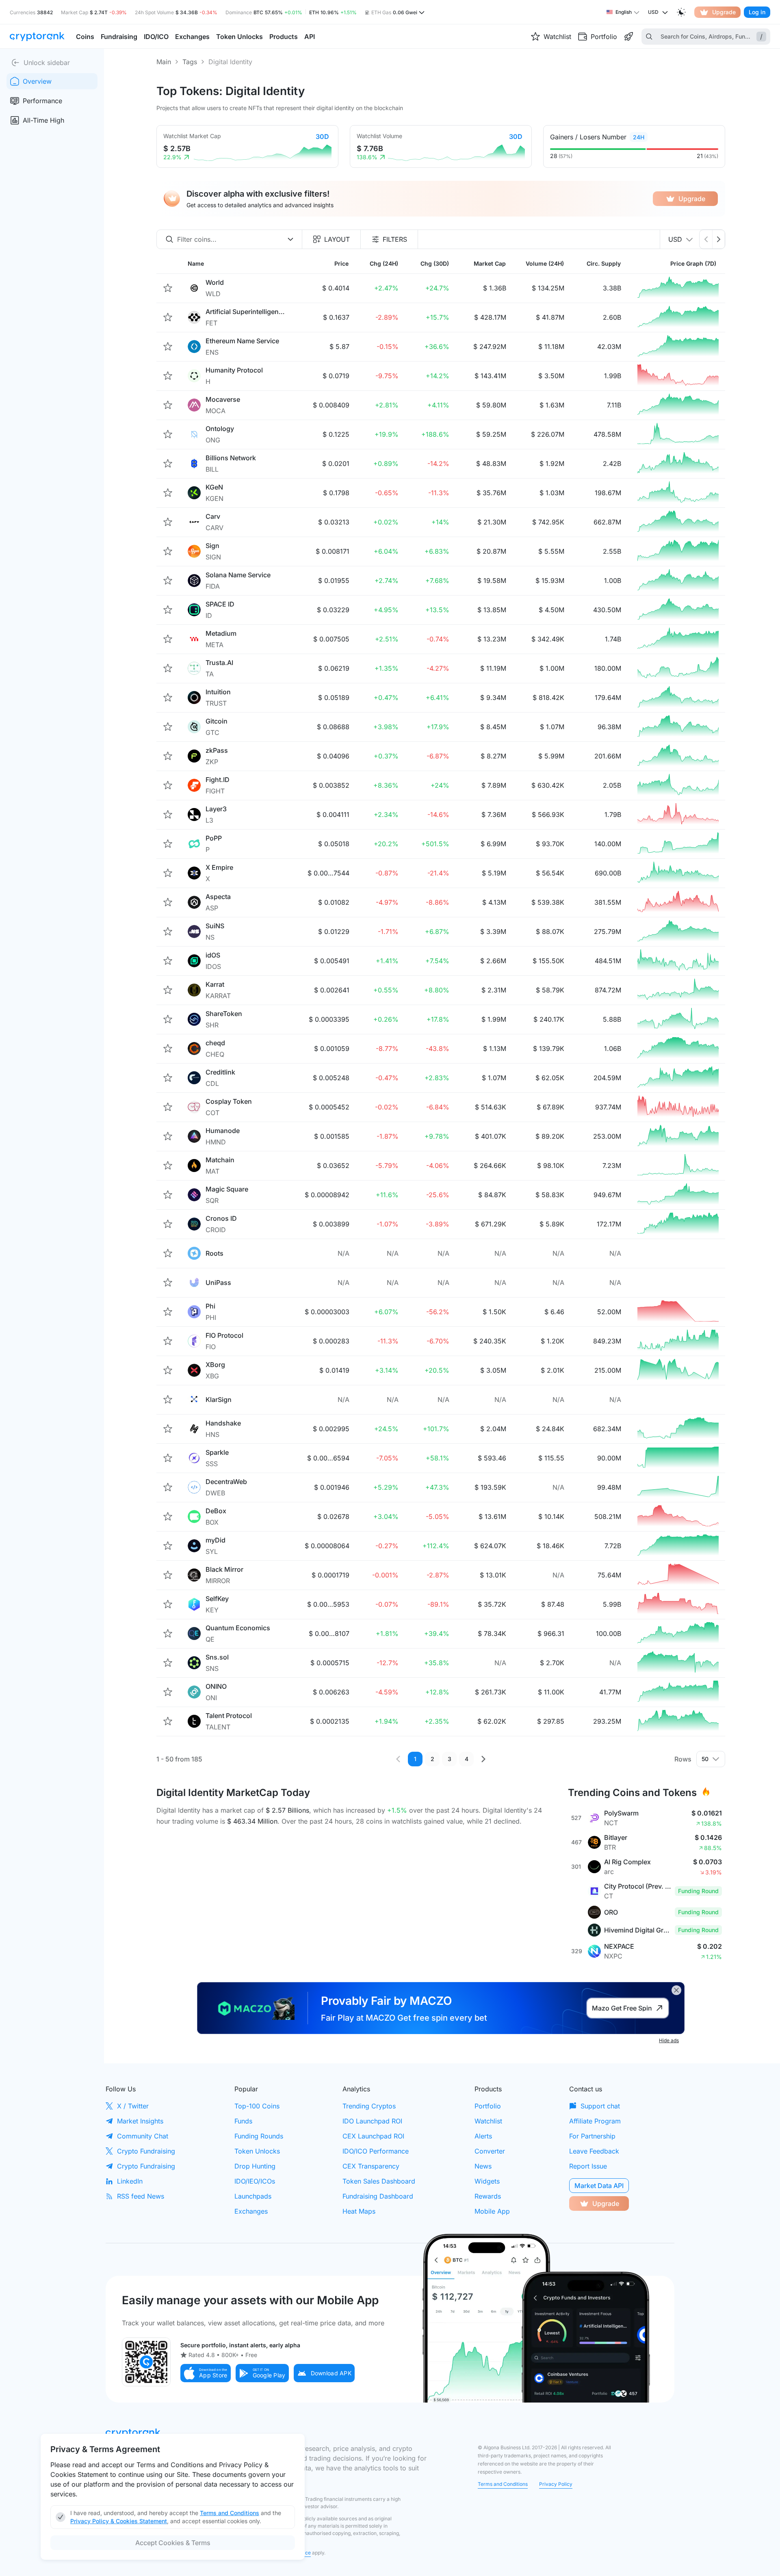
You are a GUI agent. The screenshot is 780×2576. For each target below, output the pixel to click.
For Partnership (592, 2136)
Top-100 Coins (257, 2106)
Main (164, 62)
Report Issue (588, 2166)
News (483, 2166)
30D (322, 136)
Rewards (488, 2196)
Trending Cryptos (369, 2106)
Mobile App (492, 2211)
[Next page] (483, 1759)
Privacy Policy (556, 2484)
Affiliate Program (595, 2121)
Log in (757, 12)
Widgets (487, 2181)
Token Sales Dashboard (379, 2181)
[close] (676, 1990)
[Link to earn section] (628, 37)
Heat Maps (359, 2211)
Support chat (600, 2106)
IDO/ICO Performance (376, 2151)
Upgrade (724, 12)
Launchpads (253, 2196)
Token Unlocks (257, 2151)
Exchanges (251, 2211)
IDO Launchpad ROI (372, 2121)
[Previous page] (398, 1759)
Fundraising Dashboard (378, 2196)
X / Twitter (133, 2106)
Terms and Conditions (503, 2484)
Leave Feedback (594, 2151)
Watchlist (488, 2121)
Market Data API (599, 2186)
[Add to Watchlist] (168, 288)
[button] (206, 2373)
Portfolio (488, 2106)
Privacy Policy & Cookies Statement (119, 2521)
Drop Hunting (255, 2166)
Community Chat (143, 2136)
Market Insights (140, 2121)
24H (639, 137)
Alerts (483, 2136)
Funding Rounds (259, 2136)
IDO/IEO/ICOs (255, 2181)
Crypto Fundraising (146, 2151)
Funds (243, 2121)
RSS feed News (141, 2196)
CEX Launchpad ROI (373, 2136)
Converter (490, 2151)
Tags (190, 62)
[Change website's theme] (681, 12)
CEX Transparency (371, 2166)
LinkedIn (130, 2181)
